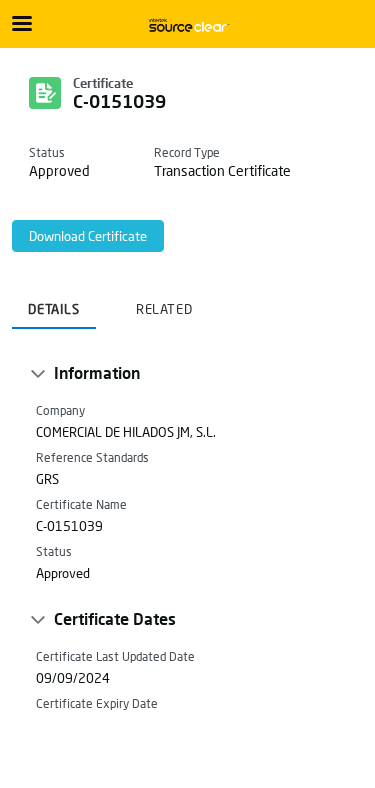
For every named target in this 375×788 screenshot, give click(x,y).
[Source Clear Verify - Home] (188, 25)
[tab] (54, 303)
